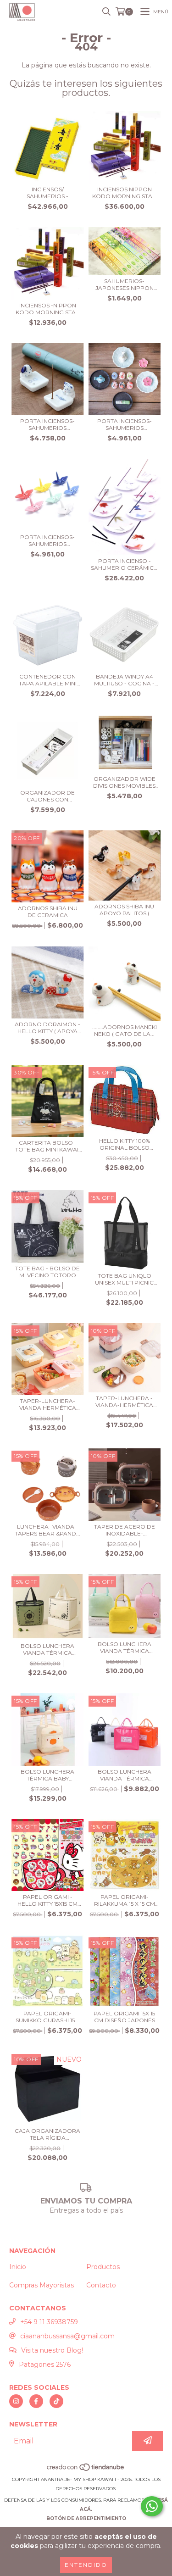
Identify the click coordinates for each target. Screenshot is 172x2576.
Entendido (86, 2565)
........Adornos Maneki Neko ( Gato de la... (125, 1030)
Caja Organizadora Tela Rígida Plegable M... (47, 2134)
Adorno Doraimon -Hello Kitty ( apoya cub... (47, 1028)
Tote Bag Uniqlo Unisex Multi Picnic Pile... (124, 1279)
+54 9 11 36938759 (49, 2322)
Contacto (101, 2285)
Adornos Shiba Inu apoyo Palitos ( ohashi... (124, 910)
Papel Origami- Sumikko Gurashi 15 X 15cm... (48, 2017)
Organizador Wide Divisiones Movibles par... (124, 782)
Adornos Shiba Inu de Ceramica (48, 912)
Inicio (18, 2267)
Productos (103, 2267)
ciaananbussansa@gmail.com (67, 2336)
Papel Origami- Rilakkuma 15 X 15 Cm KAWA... (125, 1900)
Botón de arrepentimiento (86, 2518)
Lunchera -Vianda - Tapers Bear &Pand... (47, 1530)
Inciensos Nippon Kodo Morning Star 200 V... (124, 193)
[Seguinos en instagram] (16, 2401)
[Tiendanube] (86, 2470)
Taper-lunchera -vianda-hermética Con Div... (124, 1402)
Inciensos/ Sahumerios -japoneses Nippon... (48, 193)
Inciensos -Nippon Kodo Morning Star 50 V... (48, 309)
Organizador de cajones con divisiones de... (47, 796)
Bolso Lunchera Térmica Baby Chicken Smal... (47, 1775)
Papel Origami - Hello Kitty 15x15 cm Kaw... (47, 1900)
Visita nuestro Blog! (52, 2350)
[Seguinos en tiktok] (56, 2401)
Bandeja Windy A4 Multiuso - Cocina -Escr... (124, 680)
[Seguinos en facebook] (36, 2401)
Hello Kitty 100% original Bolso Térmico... (125, 1144)
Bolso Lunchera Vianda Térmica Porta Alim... (47, 1649)
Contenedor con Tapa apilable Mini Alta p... (48, 680)
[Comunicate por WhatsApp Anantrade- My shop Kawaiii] (152, 2506)
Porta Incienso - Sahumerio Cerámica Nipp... (124, 564)
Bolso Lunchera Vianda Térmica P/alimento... (125, 1775)
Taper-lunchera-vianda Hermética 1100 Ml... (48, 1404)
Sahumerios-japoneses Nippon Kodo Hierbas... (125, 284)
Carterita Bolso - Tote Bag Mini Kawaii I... (47, 1146)
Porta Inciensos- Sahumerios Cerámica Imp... (47, 424)
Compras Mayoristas (42, 2285)
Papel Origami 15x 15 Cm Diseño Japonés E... (124, 2017)
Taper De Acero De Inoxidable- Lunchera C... (125, 1530)
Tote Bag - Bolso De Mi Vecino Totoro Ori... (47, 1272)
